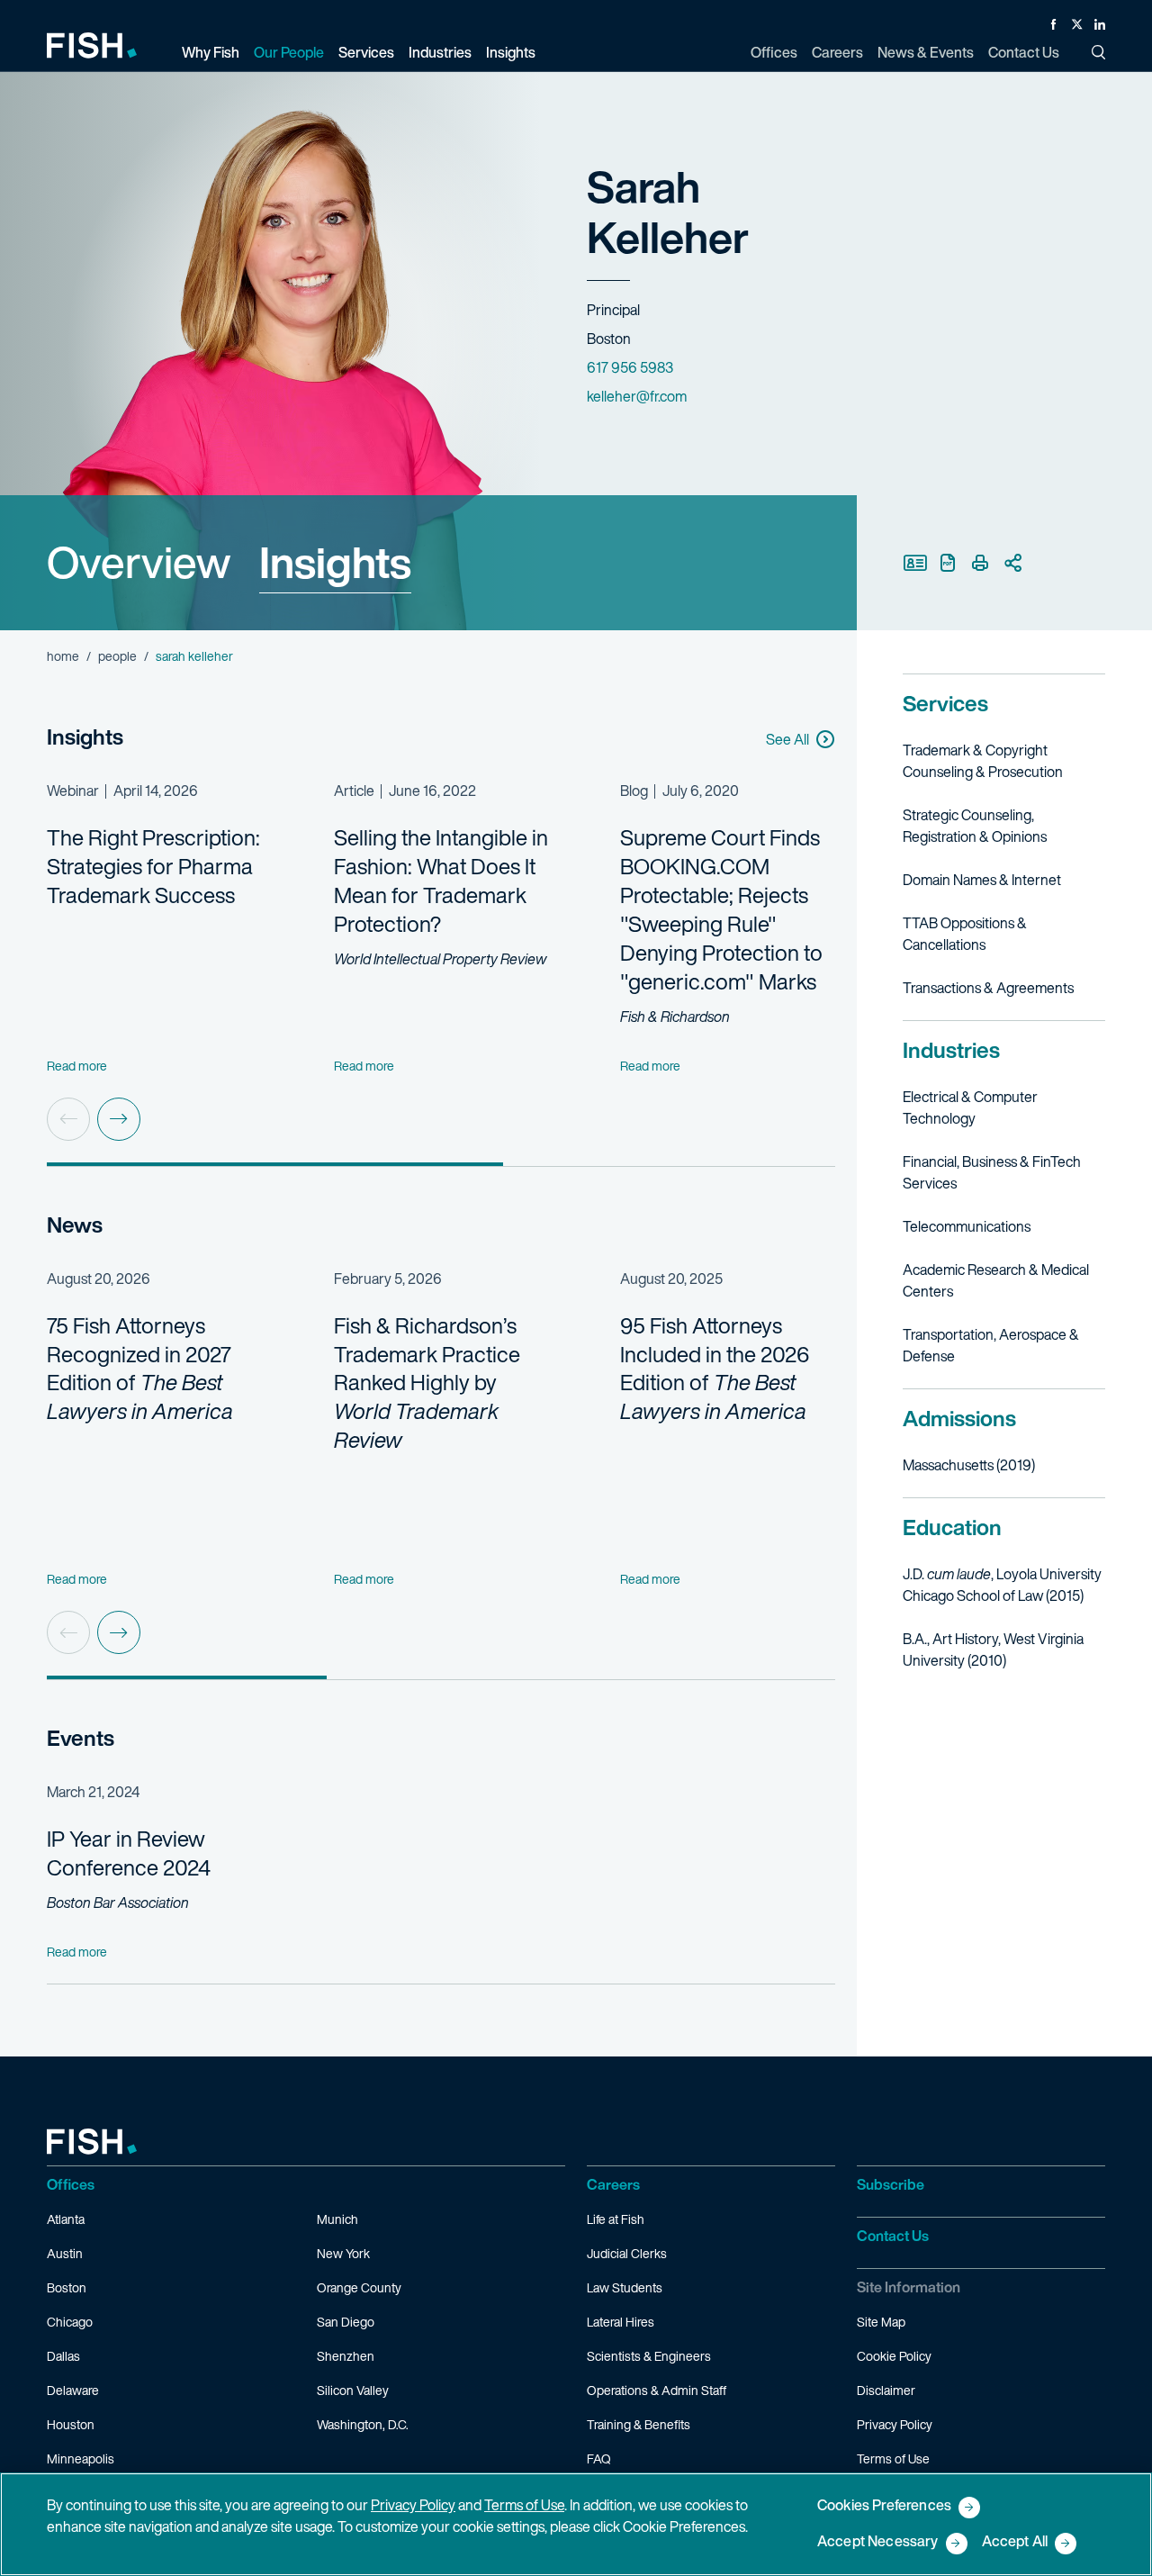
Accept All (1015, 2542)
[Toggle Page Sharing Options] (1012, 563)
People (117, 656)
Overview (139, 562)
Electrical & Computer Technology (970, 1107)
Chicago (70, 2322)
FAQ (599, 2458)
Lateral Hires (621, 2322)
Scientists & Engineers (649, 2356)
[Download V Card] (915, 563)
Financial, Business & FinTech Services (992, 1172)
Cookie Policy (894, 2356)
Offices (71, 2184)
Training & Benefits (639, 2424)
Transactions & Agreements (988, 988)
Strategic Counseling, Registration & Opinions (975, 826)
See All (787, 739)
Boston (67, 2287)
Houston (71, 2424)
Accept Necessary (878, 2542)
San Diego (346, 2322)
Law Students (625, 2287)
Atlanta (66, 2219)
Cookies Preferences (884, 2506)
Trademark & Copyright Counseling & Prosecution (983, 761)
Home (63, 656)
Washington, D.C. (363, 2424)
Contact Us (893, 2236)
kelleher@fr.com (637, 396)
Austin (65, 2253)
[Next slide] (119, 1119)
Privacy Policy (895, 2424)
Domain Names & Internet (982, 880)
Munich (337, 2219)
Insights (335, 562)
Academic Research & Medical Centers (996, 1280)
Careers (613, 2184)
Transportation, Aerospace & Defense (991, 1345)
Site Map (881, 2322)
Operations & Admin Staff (657, 2390)
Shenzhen (346, 2356)
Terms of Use (893, 2458)
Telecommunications (967, 1226)
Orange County (359, 2287)
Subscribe (891, 2184)
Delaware (73, 2390)
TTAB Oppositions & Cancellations (965, 934)
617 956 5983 (630, 367)
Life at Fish (616, 2219)
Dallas (63, 2356)
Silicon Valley (353, 2390)
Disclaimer (886, 2390)
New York (343, 2253)
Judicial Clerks (627, 2253)
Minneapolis (81, 2458)
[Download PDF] (948, 563)
